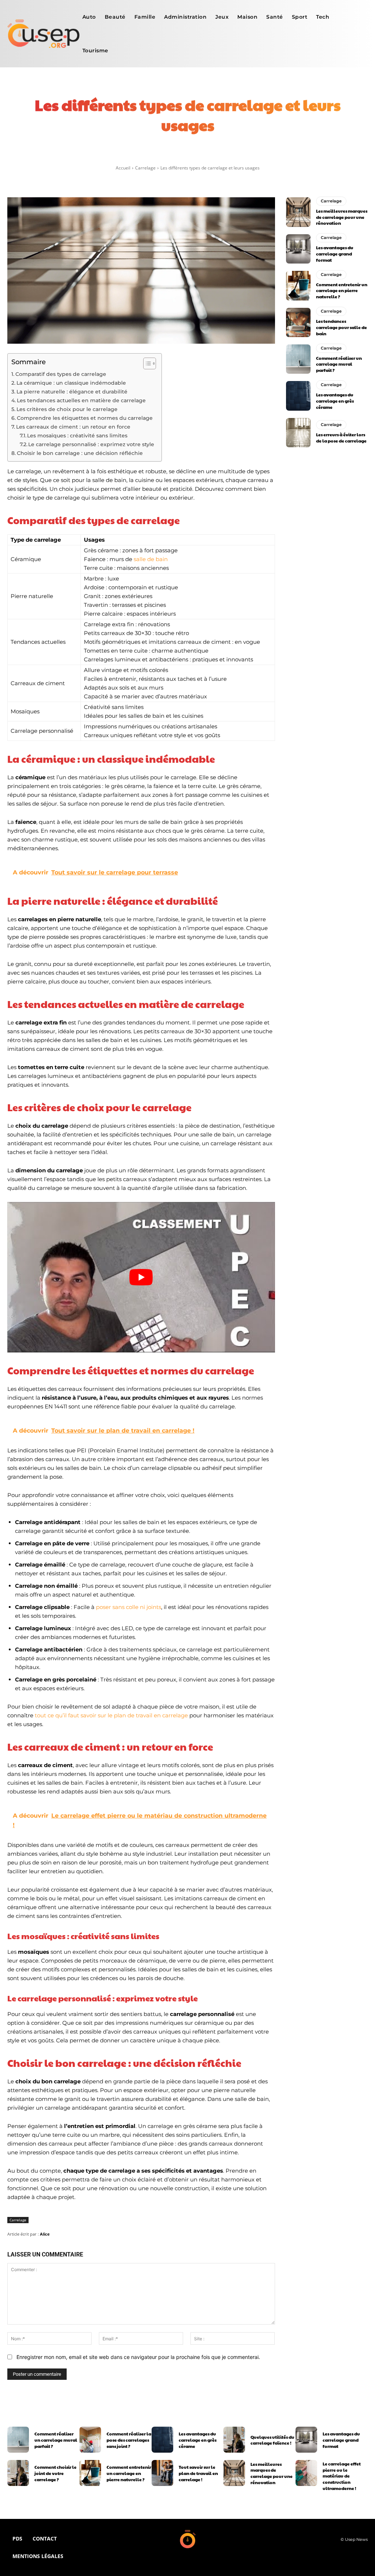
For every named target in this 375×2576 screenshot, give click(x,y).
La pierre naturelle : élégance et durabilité (72, 392)
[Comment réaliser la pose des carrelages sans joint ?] (90, 2440)
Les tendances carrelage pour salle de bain (341, 327)
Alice (45, 2234)
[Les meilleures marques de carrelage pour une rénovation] (298, 212)
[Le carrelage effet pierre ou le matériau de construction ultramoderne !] (306, 2473)
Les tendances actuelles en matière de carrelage (81, 400)
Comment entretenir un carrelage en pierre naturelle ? (342, 291)
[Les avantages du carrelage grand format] (298, 249)
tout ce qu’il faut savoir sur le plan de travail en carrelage (111, 1715)
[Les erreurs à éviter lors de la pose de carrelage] (298, 433)
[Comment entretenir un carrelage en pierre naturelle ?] (298, 285)
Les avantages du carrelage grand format (335, 254)
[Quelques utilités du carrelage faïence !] (234, 2440)
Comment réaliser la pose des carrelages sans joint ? (129, 2440)
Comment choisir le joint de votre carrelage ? (55, 2473)
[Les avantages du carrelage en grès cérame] (298, 396)
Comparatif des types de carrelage (61, 374)
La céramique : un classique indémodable (71, 383)
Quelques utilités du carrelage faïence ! (272, 2440)
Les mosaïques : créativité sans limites (77, 436)
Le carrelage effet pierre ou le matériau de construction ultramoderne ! (342, 2476)
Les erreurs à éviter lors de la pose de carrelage (341, 438)
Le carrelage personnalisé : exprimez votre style (91, 444)
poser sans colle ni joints (129, 1607)
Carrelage (145, 168)
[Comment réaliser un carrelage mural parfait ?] (298, 359)
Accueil (123, 168)
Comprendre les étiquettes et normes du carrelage (85, 418)
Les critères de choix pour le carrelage (67, 409)
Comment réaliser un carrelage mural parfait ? (339, 364)
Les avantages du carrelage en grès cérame (335, 401)
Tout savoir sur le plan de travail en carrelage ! (198, 2473)
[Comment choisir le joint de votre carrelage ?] (18, 2473)
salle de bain (151, 559)
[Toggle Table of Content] (146, 363)
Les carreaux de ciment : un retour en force (73, 427)
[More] (282, 155)
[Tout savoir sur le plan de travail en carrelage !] (162, 2473)
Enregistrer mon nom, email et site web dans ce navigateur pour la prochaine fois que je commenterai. (138, 2357)
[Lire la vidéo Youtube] (141, 1277)
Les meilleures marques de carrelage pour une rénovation (342, 217)
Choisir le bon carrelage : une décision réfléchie (80, 453)
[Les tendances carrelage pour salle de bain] (298, 322)
